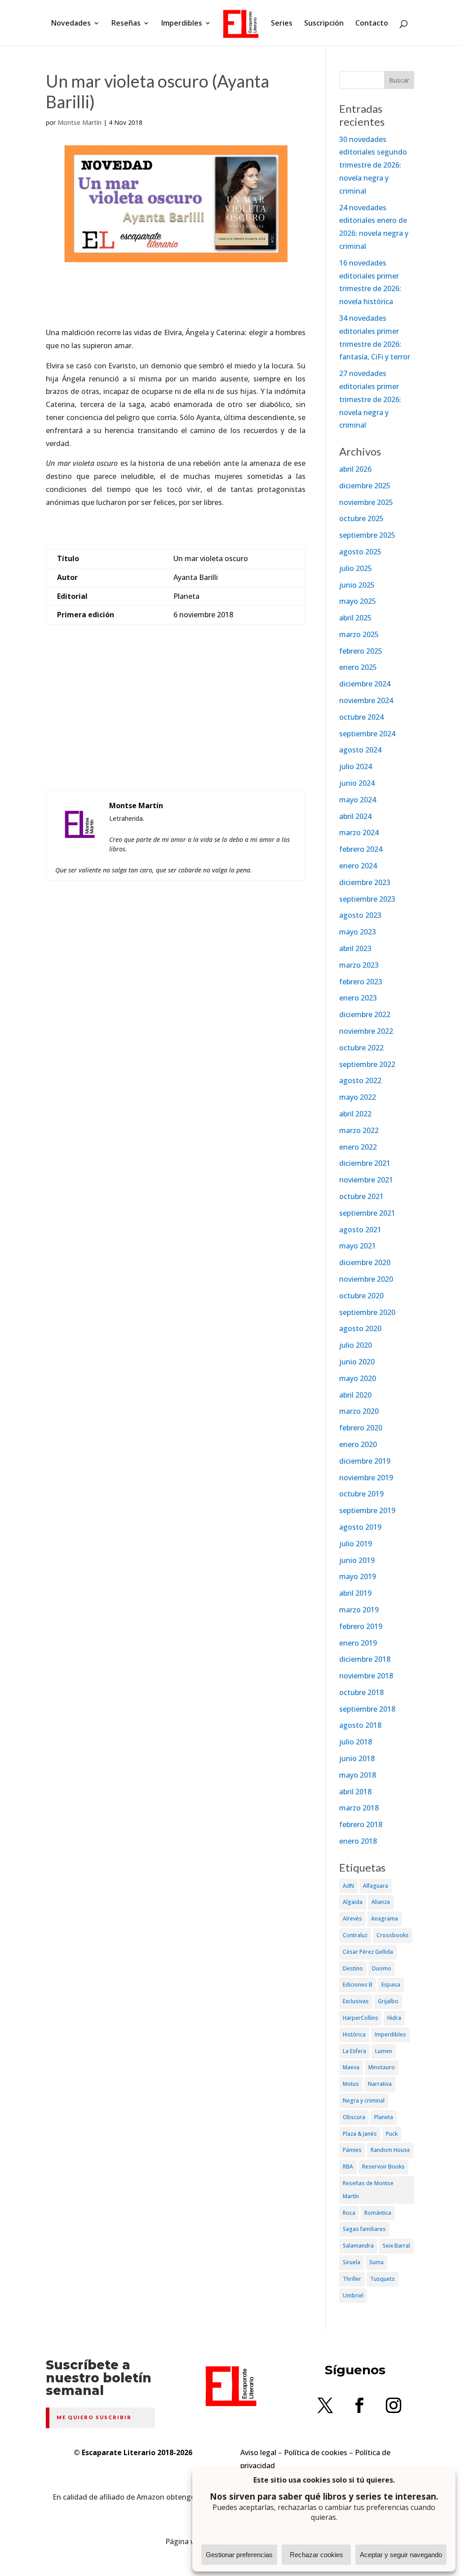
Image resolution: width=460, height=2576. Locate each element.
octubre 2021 (361, 1196)
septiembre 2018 (367, 1709)
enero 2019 (358, 1643)
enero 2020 (358, 1444)
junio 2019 (357, 1560)
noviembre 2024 (366, 700)
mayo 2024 (358, 800)
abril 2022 (355, 1114)
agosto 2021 (360, 1230)
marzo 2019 (359, 1610)
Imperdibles (182, 24)
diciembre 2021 (365, 1163)
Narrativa (380, 2084)
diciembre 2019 (365, 1461)
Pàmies (352, 2150)
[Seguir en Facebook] (359, 2405)
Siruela (352, 2262)
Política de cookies (316, 2452)
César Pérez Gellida (368, 1952)
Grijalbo (388, 2001)
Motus (351, 2084)
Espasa (391, 1985)
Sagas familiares (364, 2229)
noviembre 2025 (366, 502)
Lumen (384, 2051)
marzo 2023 (359, 965)
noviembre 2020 (366, 1279)
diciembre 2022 (365, 1014)
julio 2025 (356, 568)
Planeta (384, 2117)
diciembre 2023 (365, 882)
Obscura (354, 2117)
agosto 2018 (360, 1725)
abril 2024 (355, 816)
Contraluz (355, 1935)
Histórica (354, 2034)
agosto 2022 (360, 1080)
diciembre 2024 (365, 684)
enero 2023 (358, 998)
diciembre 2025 (365, 486)
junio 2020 (357, 1362)
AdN (348, 1886)
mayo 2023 (358, 932)
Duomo (382, 1968)
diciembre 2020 (365, 1262)
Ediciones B (358, 1985)
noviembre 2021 (366, 1180)
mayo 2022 (358, 1097)
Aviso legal (258, 2452)
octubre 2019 (361, 1494)
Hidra (394, 2018)
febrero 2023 (361, 982)
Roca (349, 2213)
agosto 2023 (360, 915)
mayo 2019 (358, 1576)
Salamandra (358, 2246)
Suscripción (324, 24)
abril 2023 (355, 948)
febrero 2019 (361, 1626)
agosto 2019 (360, 1527)
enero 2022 (358, 1147)
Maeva (351, 2067)
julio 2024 (356, 766)
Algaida (353, 1902)
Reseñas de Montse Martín (368, 2190)
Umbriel (353, 2295)
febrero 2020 (361, 1428)
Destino (353, 1968)
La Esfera (354, 2051)
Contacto (372, 24)
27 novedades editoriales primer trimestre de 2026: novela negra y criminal (370, 399)
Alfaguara (376, 1886)
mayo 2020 (358, 1378)
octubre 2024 (361, 717)
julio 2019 (356, 1544)
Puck (392, 2134)
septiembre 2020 (367, 1312)
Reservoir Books (383, 2167)
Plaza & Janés (360, 2134)
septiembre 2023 (367, 899)
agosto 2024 (360, 750)
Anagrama (385, 1919)
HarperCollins (360, 2018)
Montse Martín (80, 122)
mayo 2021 (358, 1246)
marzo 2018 (359, 1808)
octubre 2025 (361, 518)
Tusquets (383, 2279)
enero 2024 (358, 866)
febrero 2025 (361, 651)
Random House (390, 2150)
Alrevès (352, 1919)
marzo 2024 (359, 832)
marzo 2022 (359, 1130)
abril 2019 (355, 1593)
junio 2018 (357, 1758)
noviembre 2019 (366, 1478)
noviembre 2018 (366, 1676)
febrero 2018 (361, 1824)
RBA (348, 2167)
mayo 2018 (358, 1775)
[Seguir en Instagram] (394, 2405)
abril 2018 (355, 1792)
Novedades (71, 24)
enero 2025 (358, 667)
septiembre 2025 (367, 535)
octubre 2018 (361, 1692)
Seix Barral (396, 2246)
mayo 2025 (358, 601)
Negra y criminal (364, 2100)
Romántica (378, 2213)
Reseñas (126, 24)
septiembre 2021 (367, 1213)
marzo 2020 (359, 1411)
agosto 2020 (360, 1328)
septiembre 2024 (367, 734)
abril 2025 (355, 618)
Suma (376, 2262)
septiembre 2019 (367, 1510)
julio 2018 (356, 1742)
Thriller (352, 2279)
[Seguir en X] (325, 2405)
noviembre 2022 (366, 1031)
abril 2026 (355, 469)
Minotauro (382, 2067)
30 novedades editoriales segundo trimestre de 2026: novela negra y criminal (373, 165)
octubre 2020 (361, 1296)
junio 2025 (357, 585)
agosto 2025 (360, 552)
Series (282, 24)
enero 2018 (358, 1841)
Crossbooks (393, 1935)
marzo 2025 (359, 634)
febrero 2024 (361, 849)
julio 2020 (356, 1345)
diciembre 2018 (365, 1659)
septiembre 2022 (367, 1064)
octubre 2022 (361, 1048)
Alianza (381, 1902)
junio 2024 (357, 783)
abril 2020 (355, 1395)
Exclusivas (356, 2001)
